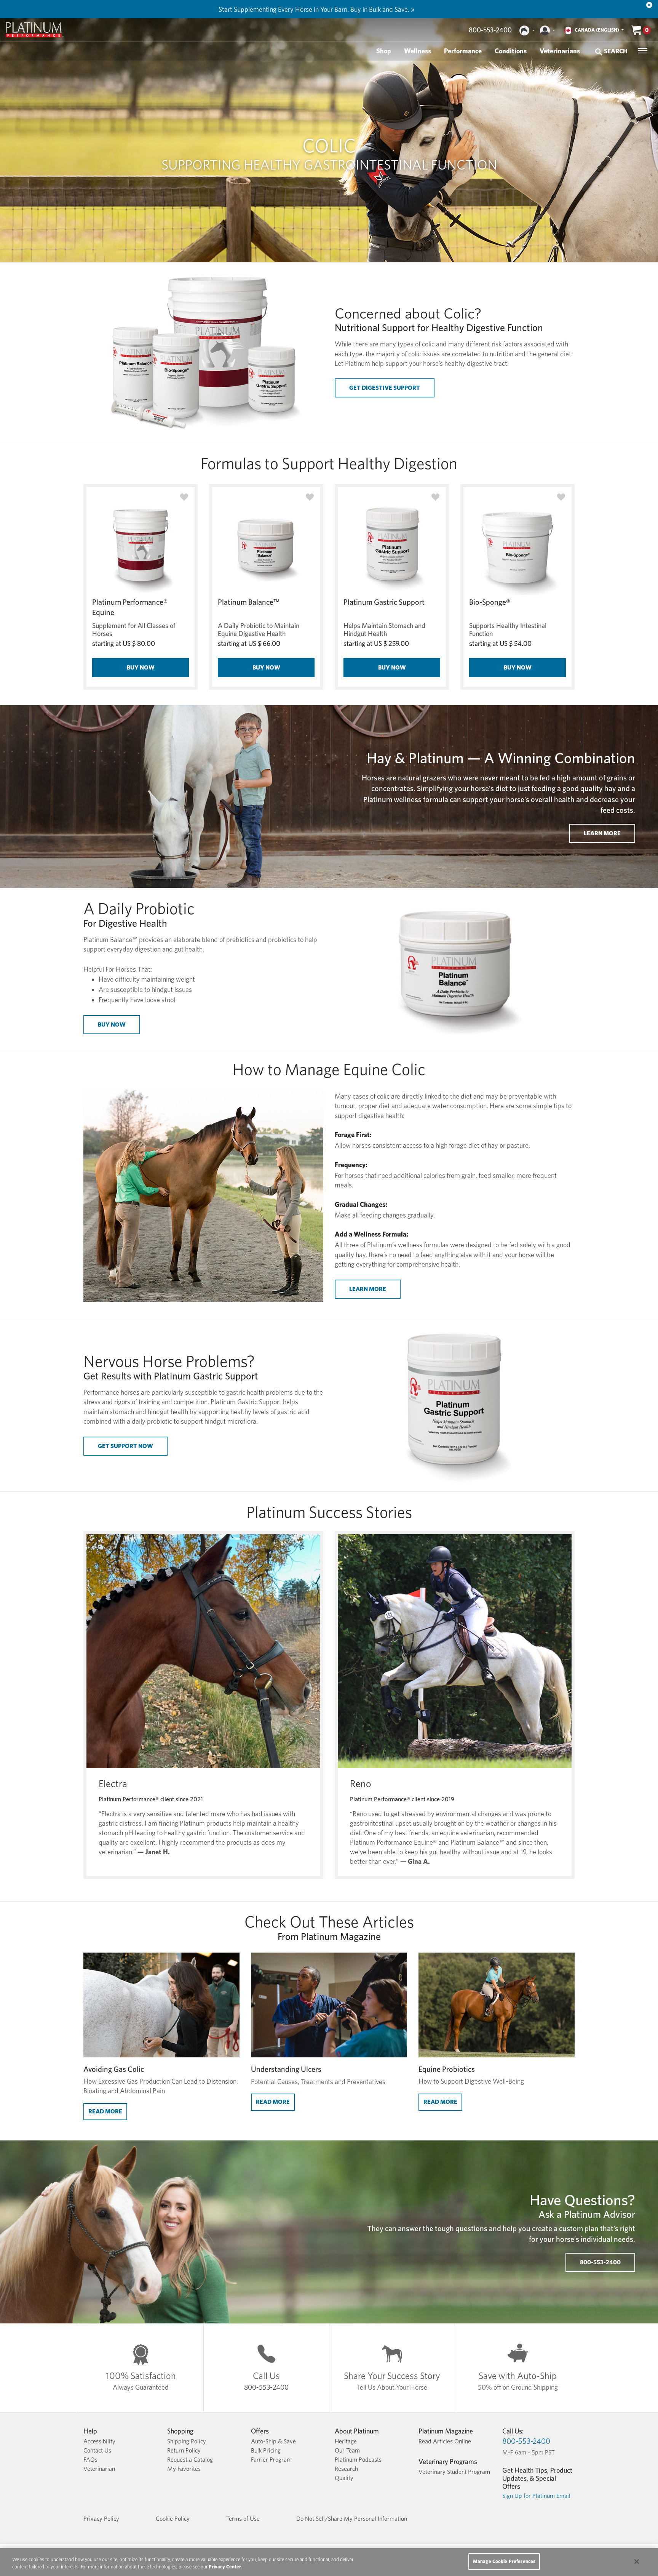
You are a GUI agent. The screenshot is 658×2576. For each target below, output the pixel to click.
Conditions (511, 51)
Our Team (347, 2450)
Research (346, 2469)
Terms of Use (243, 2519)
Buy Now (141, 667)
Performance (463, 51)
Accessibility (99, 2441)
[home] (35, 30)
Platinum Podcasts (358, 2460)
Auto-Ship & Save (273, 2441)
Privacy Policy (101, 2519)
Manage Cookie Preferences (504, 2561)
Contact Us (97, 2450)
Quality (344, 2478)
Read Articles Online (445, 2441)
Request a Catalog (190, 2460)
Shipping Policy (187, 2441)
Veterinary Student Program (454, 2472)
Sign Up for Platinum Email (536, 2496)
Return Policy (184, 2450)
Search (615, 51)
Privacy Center (225, 2567)
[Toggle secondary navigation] (643, 51)
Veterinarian (99, 2469)
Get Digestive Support (385, 388)
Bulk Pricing (266, 2450)
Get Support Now (125, 1446)
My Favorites (184, 2469)
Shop (384, 51)
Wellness (418, 51)
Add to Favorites (184, 497)
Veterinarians (560, 51)
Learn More (602, 833)
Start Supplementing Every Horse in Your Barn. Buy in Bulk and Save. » (316, 9)
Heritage (346, 2441)
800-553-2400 (490, 30)
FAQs (90, 2460)
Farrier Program (271, 2460)
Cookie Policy (173, 2519)
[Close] (649, 5)
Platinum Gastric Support (384, 602)
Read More (108, 2111)
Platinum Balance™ (249, 602)
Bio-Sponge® (490, 602)
